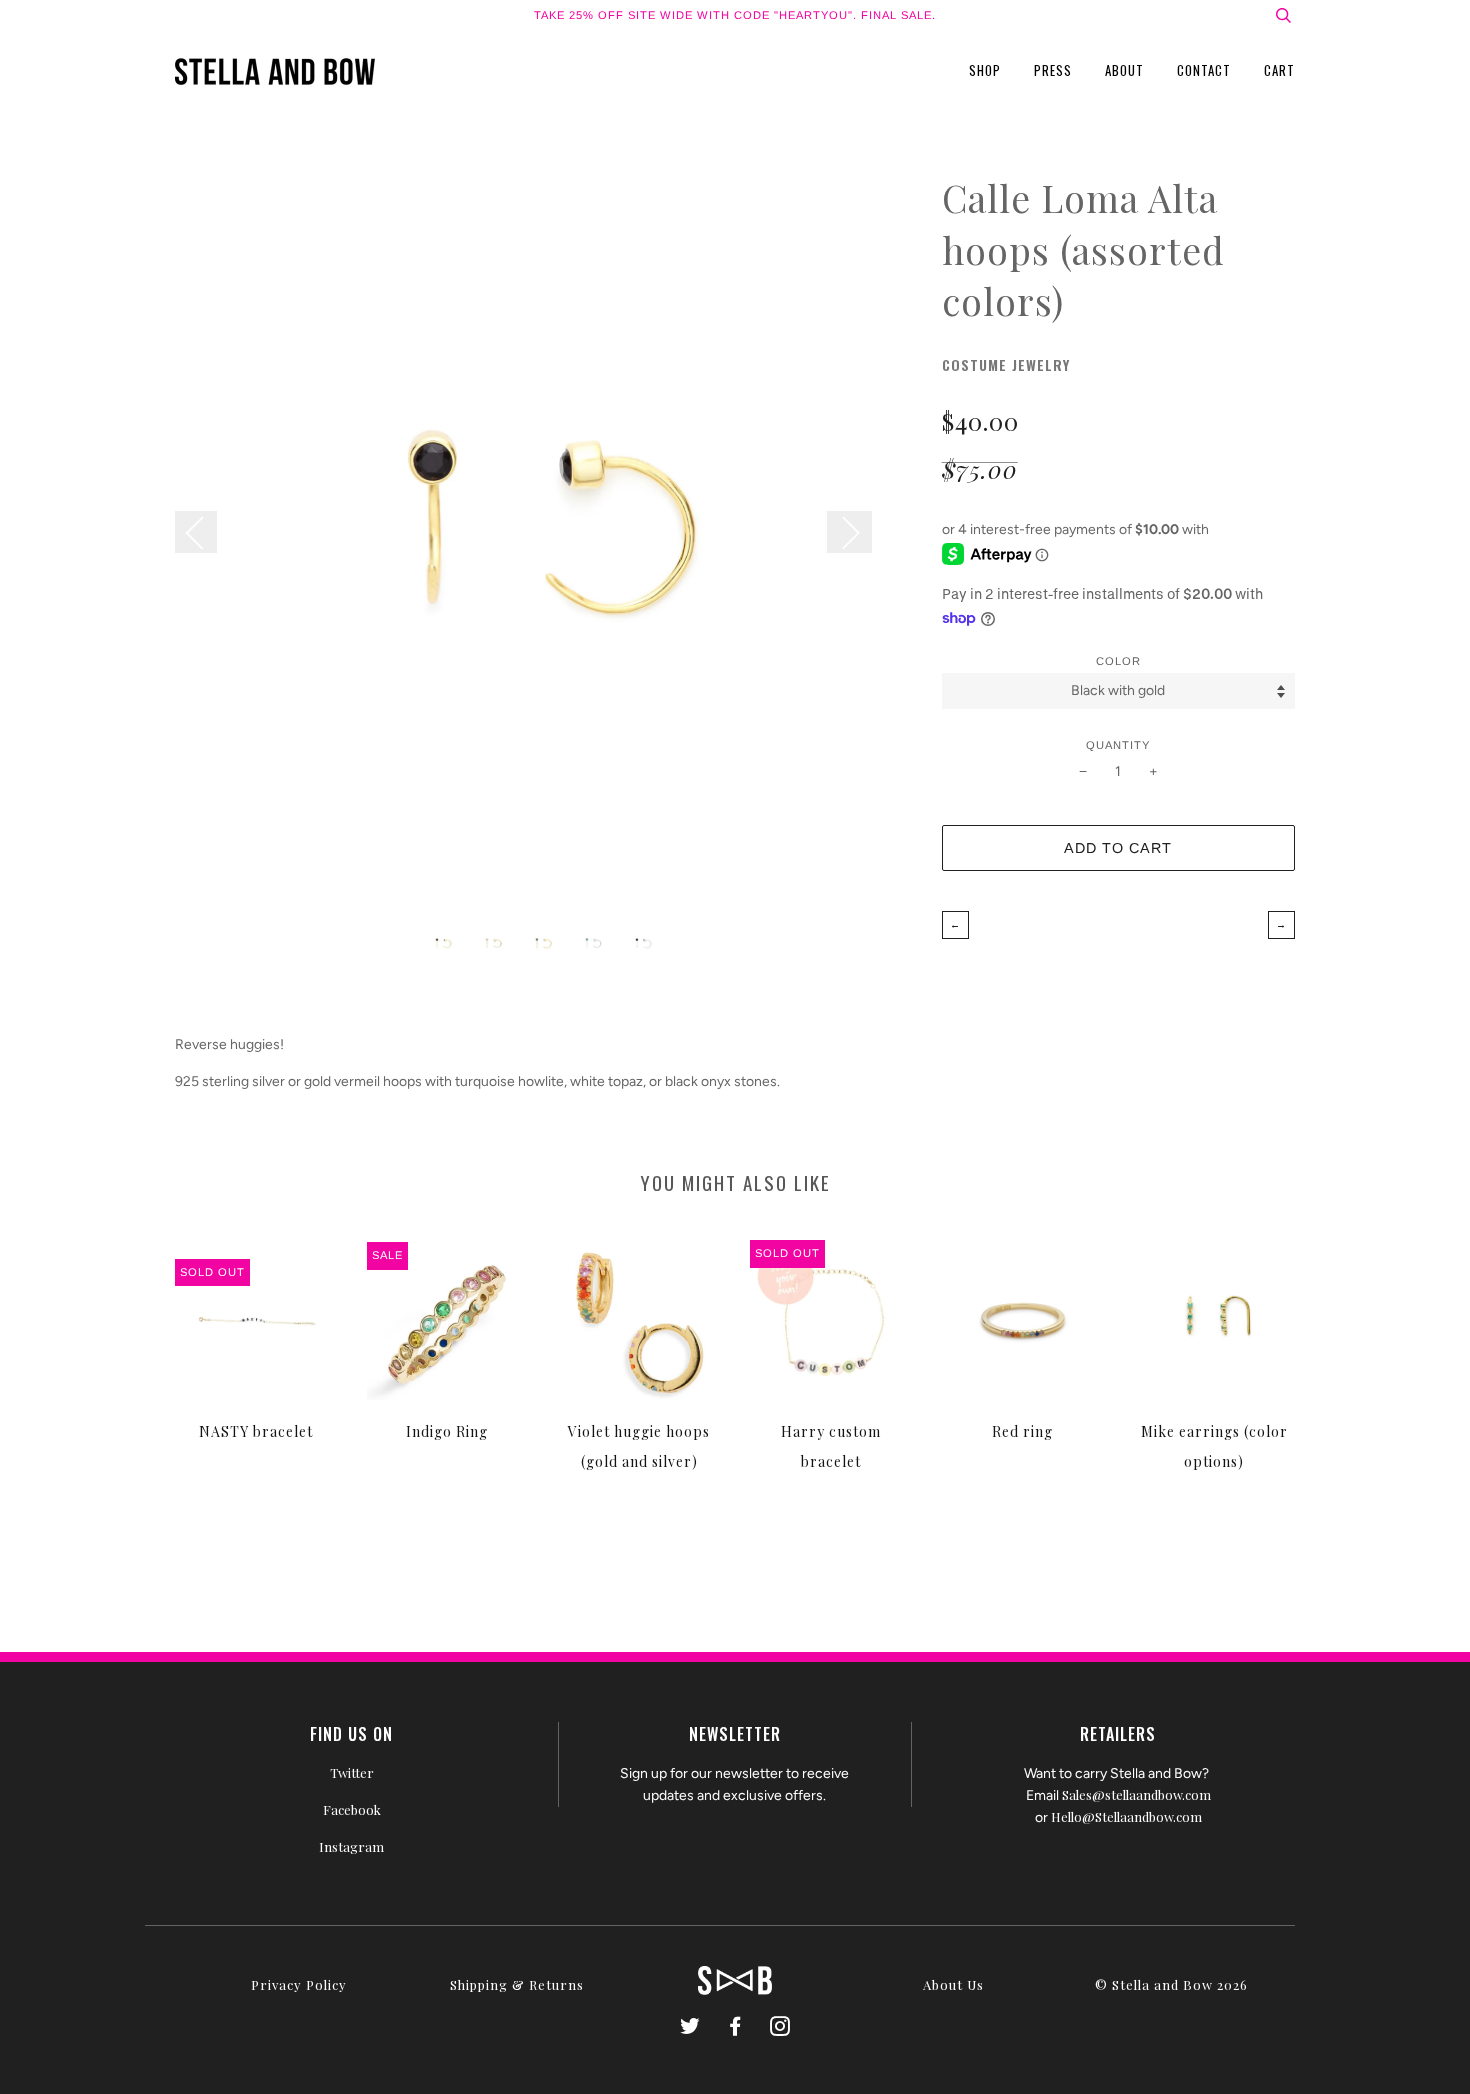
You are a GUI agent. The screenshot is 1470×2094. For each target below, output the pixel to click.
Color (1118, 661)
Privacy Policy (299, 1984)
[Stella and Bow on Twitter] (690, 2028)
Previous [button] (206, 532)
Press (1053, 70)
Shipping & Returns (517, 1984)
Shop (985, 70)
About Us (953, 1984)
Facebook (352, 1809)
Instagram (351, 1846)
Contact (1204, 70)
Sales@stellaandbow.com (1136, 1794)
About (1124, 70)
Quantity (1118, 745)
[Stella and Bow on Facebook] (735, 2028)
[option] (543, 540)
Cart (1279, 70)
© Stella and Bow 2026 (1171, 1984)
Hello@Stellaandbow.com (1126, 1816)
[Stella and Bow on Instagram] (780, 2028)
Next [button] (849, 532)
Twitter (352, 1772)
